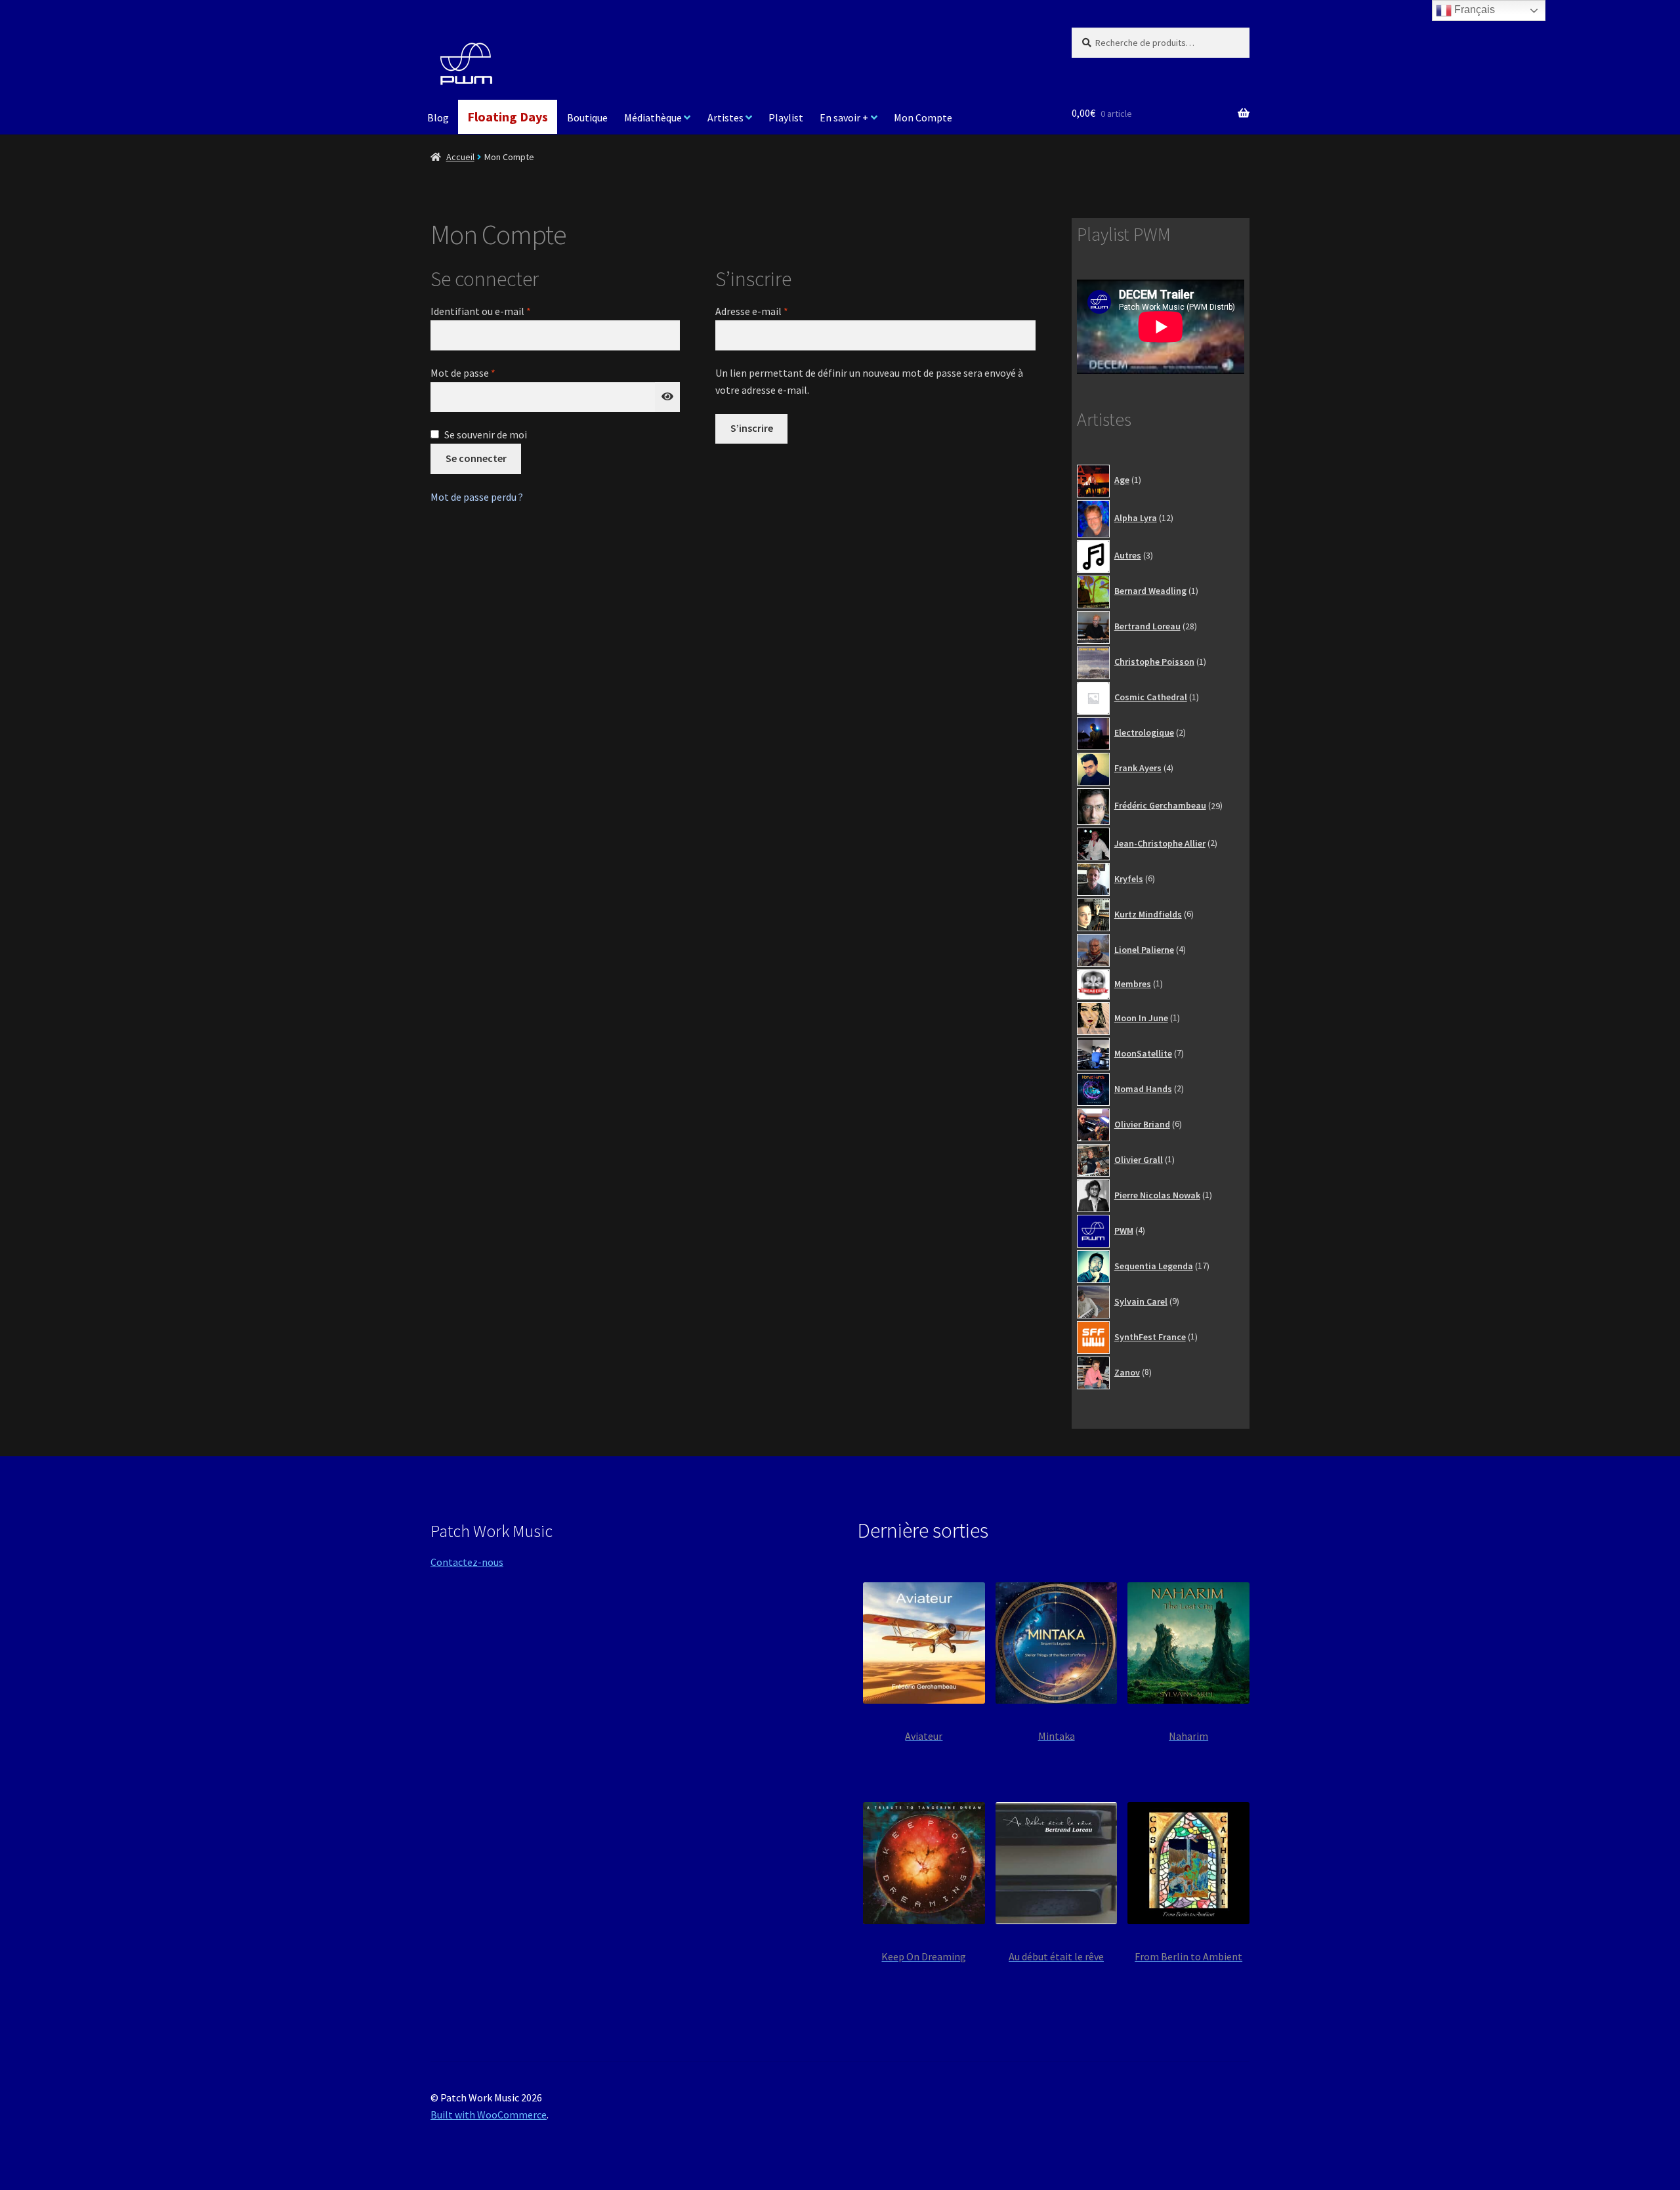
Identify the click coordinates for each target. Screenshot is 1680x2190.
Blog (438, 117)
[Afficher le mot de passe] (667, 397)
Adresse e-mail (778, 311)
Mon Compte (923, 117)
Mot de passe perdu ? (477, 497)
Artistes (725, 117)
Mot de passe (489, 372)
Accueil (460, 157)
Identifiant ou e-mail (507, 311)
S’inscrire (752, 428)
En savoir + (844, 117)
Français (1473, 10)
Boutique (587, 117)
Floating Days (508, 116)
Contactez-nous (467, 1562)
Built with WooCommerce (489, 2115)
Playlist (786, 117)
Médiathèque (653, 117)
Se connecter (476, 458)
